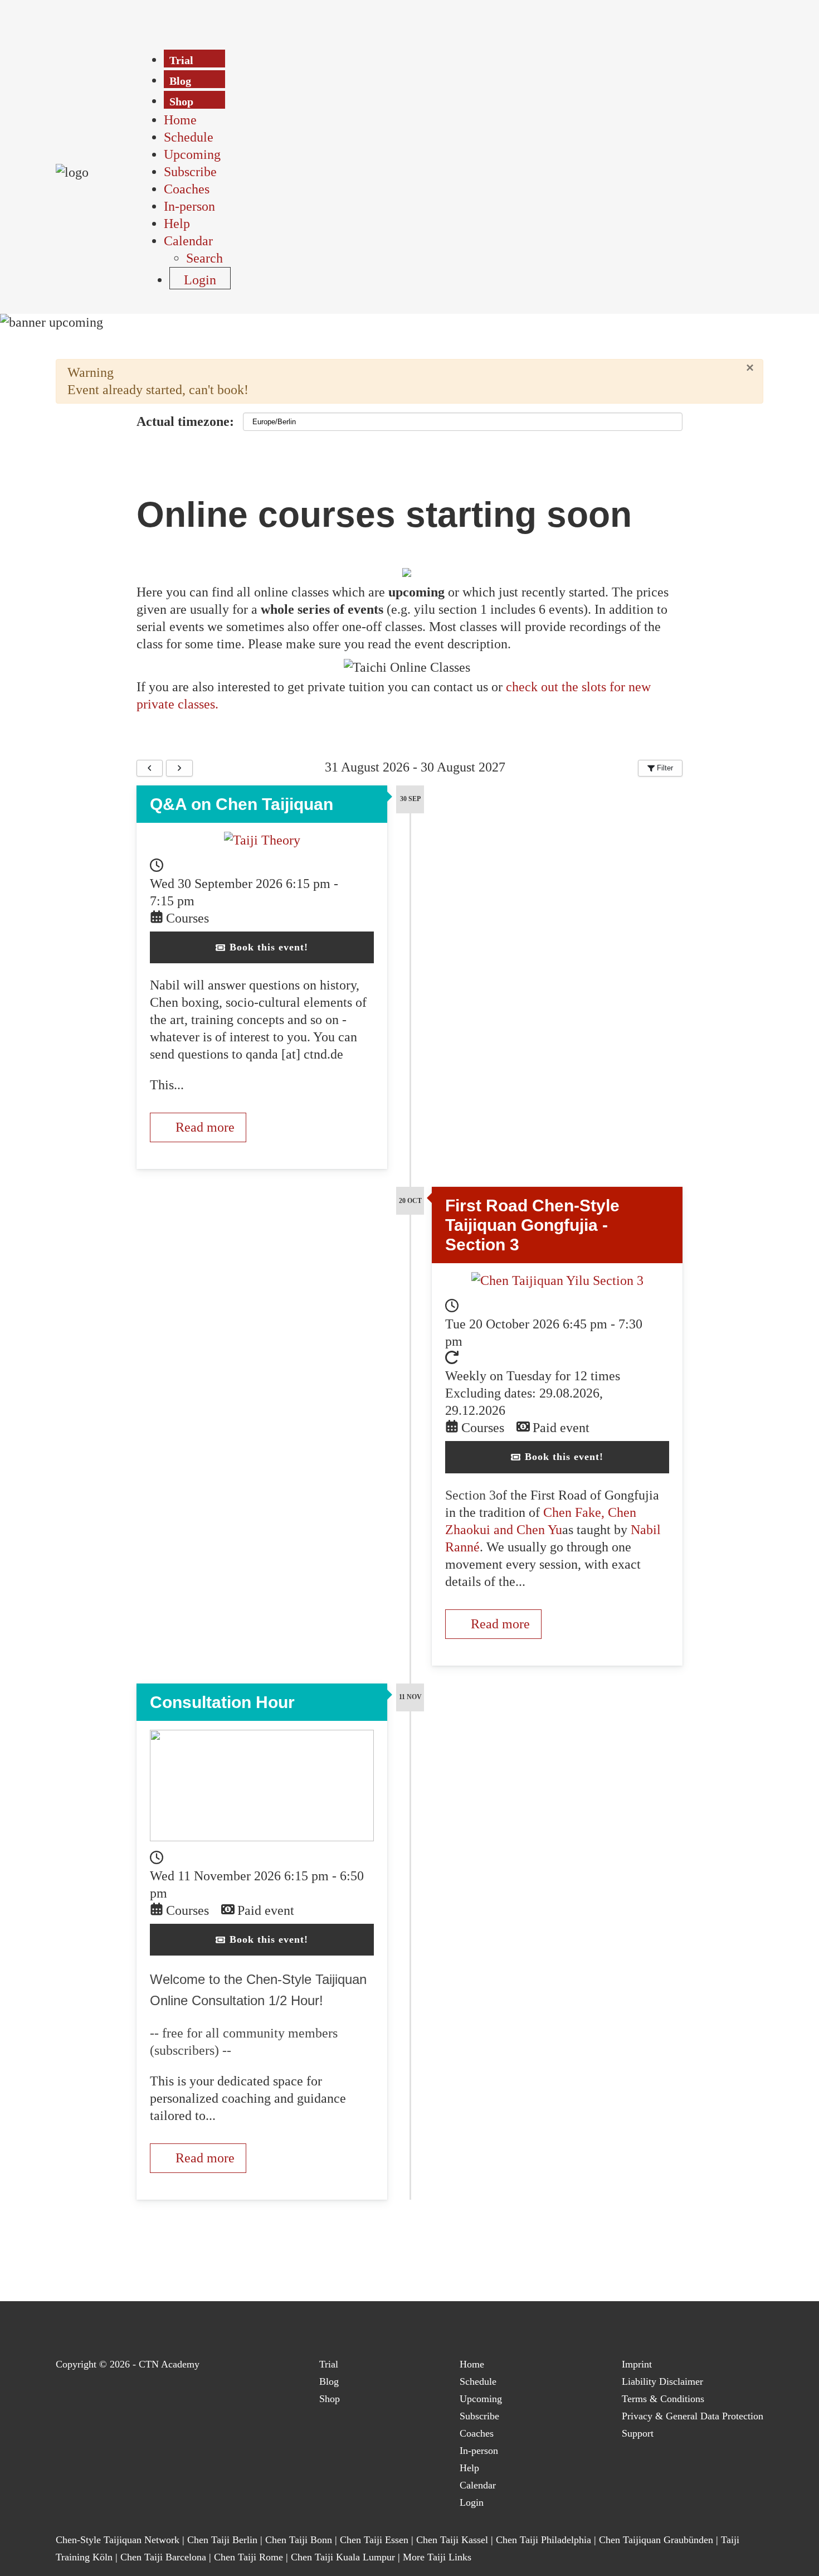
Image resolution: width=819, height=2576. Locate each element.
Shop (330, 2399)
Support (638, 2433)
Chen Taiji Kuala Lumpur (343, 2557)
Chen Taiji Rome (248, 2557)
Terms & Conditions (663, 2399)
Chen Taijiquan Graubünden (656, 2540)
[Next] (179, 768)
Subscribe (479, 2416)
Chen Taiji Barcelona (163, 2557)
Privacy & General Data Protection (693, 2416)
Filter (664, 768)
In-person (479, 2451)
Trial (329, 2364)
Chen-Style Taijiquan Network (118, 2540)
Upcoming (481, 2399)
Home (472, 2364)
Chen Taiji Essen (374, 2540)
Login (472, 2502)
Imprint (637, 2364)
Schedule (478, 2381)
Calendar (478, 2485)
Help (469, 2468)
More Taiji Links (437, 2557)
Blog (329, 2381)
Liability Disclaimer (662, 2381)
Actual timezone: (185, 421)
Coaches (477, 2433)
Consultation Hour (222, 1702)
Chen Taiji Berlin (222, 2540)
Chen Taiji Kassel (452, 2540)
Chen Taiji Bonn (299, 2540)
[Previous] (150, 768)
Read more (203, 1127)
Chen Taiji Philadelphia (545, 2540)
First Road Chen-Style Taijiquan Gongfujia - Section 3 (532, 1225)
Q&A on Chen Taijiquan (242, 804)
